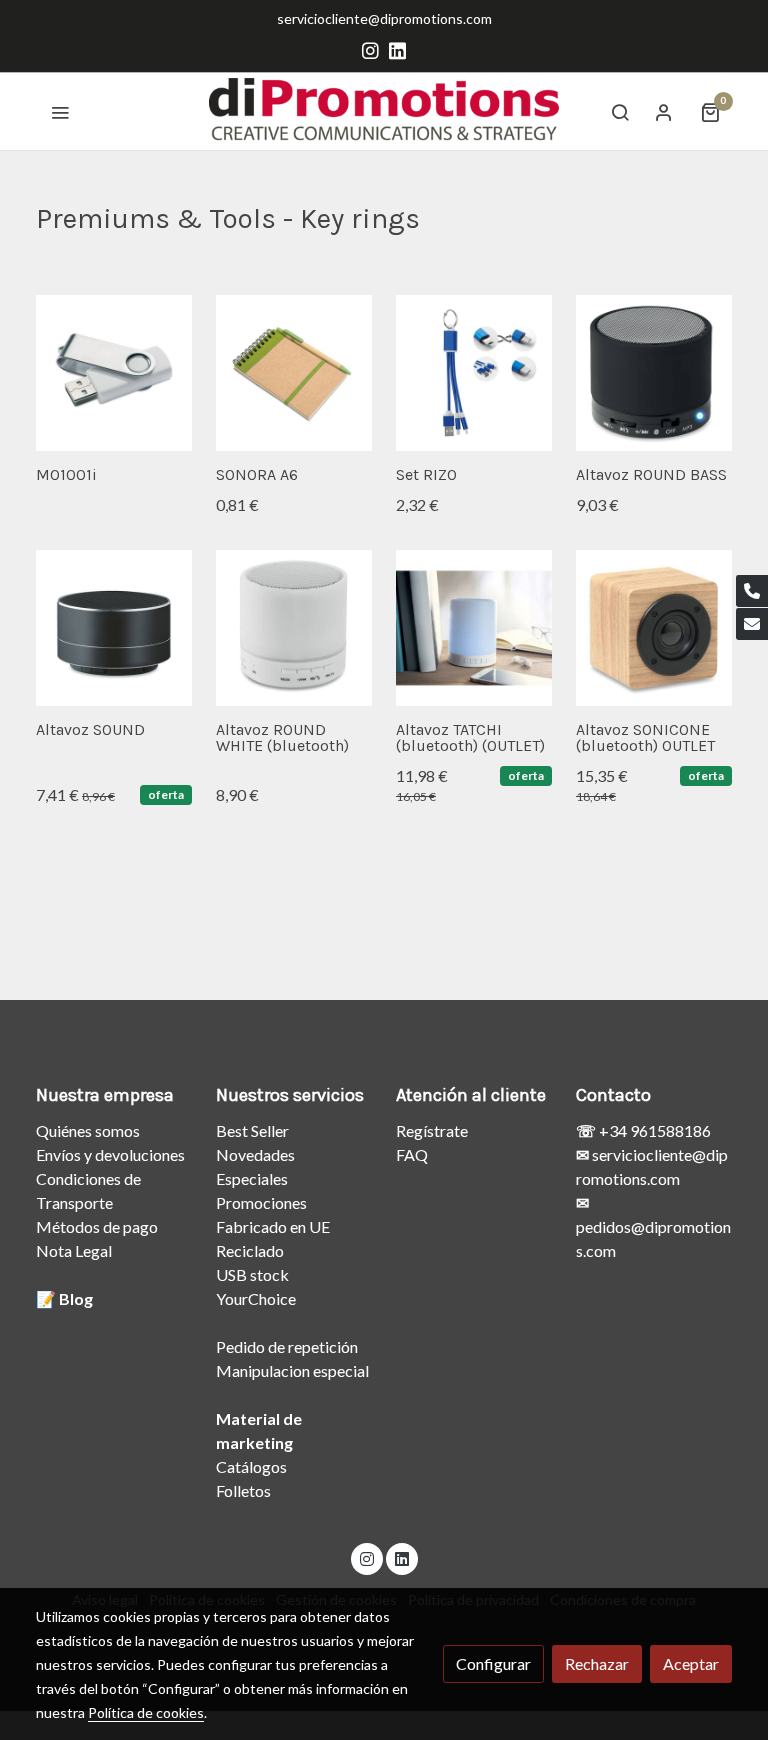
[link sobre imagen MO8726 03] (654, 373)
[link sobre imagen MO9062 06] (294, 628)
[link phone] (752, 591)
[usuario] (664, 112)
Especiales (252, 1178)
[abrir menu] (60, 112)
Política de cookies (146, 1712)
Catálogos (251, 1466)
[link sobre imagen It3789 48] (294, 373)
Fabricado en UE (273, 1226)
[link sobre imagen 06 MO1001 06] (114, 373)
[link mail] (752, 624)
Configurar (493, 1663)
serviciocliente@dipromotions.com (384, 18)
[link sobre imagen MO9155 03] (114, 628)
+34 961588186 (653, 1130)
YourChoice (256, 1298)
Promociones (261, 1202)
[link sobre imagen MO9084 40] (654, 628)
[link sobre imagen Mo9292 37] (474, 373)
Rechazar (597, 1663)
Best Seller (252, 1130)
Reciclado (250, 1250)
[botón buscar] (620, 112)
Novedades (255, 1154)
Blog (76, 1298)
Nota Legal (74, 1250)
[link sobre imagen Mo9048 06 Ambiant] (474, 628)
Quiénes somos (88, 1130)
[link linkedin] (397, 49)
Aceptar (691, 1663)
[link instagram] (370, 49)
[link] (384, 111)
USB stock (252, 1274)
